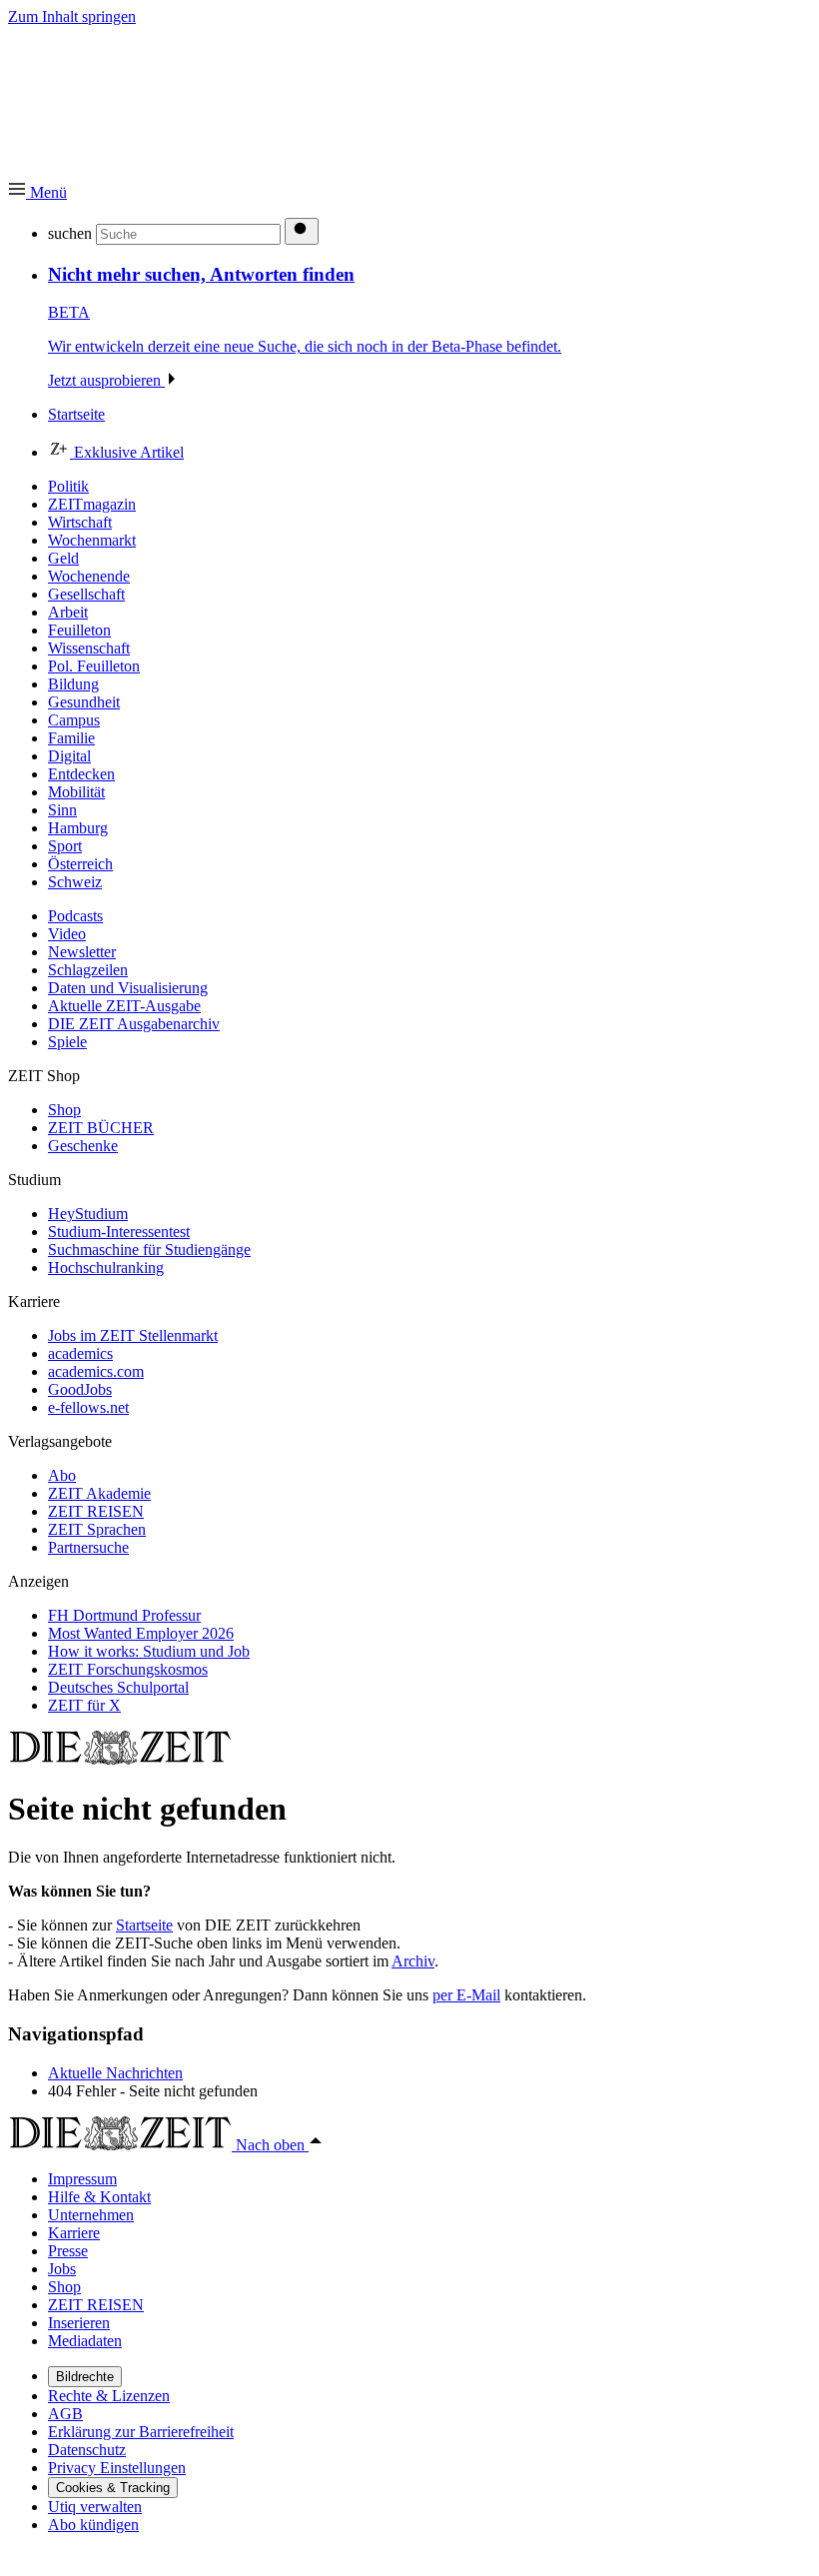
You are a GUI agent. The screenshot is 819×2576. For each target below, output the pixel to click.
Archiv (413, 1961)
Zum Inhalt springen (72, 16)
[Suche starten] (302, 231)
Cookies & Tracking (113, 2488)
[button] (37, 192)
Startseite (144, 1925)
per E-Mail (466, 1995)
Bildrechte (85, 2377)
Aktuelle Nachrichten (115, 2073)
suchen (70, 233)
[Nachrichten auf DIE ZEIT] (120, 1759)
